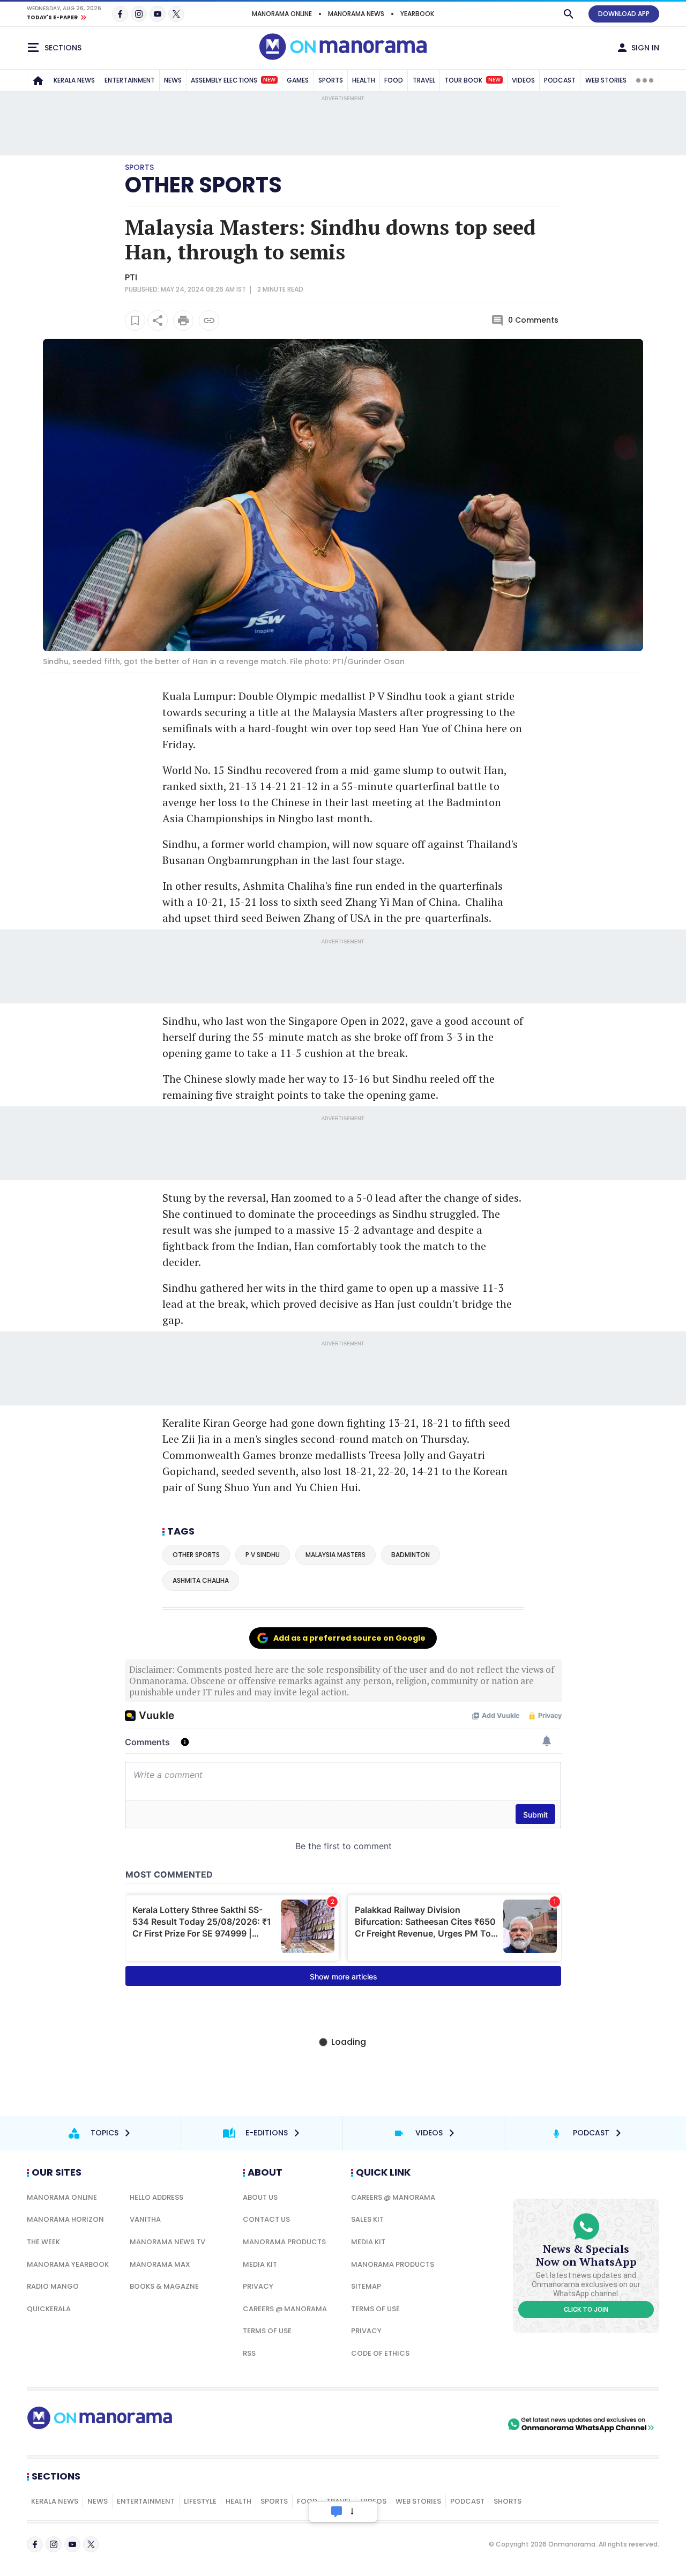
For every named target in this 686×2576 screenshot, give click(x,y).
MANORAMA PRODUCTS (284, 2242)
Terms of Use (267, 2331)
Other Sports (203, 185)
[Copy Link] (209, 321)
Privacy (258, 2286)
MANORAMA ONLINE (282, 14)
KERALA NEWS (74, 80)
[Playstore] (393, 2424)
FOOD (394, 80)
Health (238, 2501)
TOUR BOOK (472, 80)
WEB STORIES (606, 80)
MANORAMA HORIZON (65, 2219)
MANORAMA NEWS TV (167, 2242)
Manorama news (356, 14)
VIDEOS (523, 80)
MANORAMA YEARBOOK (68, 2264)
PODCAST (560, 80)
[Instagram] (139, 14)
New (269, 80)
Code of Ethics (380, 2353)
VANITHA (145, 2219)
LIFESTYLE (200, 2501)
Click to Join (586, 2310)
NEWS (173, 80)
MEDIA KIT (260, 2264)
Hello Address (156, 2197)
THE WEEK (43, 2242)
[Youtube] (158, 14)
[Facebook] (120, 14)
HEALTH (364, 80)
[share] (158, 321)
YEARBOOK (417, 14)
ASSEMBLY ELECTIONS (233, 80)
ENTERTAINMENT (130, 80)
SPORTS (331, 80)
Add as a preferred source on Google (349, 1638)
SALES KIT (367, 2219)
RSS (249, 2353)
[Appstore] (468, 2424)
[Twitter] (176, 14)
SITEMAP (366, 2286)
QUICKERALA (49, 2309)
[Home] (38, 80)
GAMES (298, 80)
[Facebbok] (35, 2544)
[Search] (569, 14)
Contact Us (266, 2219)
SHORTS (508, 2501)
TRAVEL (424, 80)
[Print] (183, 321)
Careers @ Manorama (285, 2309)
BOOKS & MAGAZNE (164, 2286)
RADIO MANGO (53, 2286)
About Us (260, 2197)
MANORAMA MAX (160, 2264)
